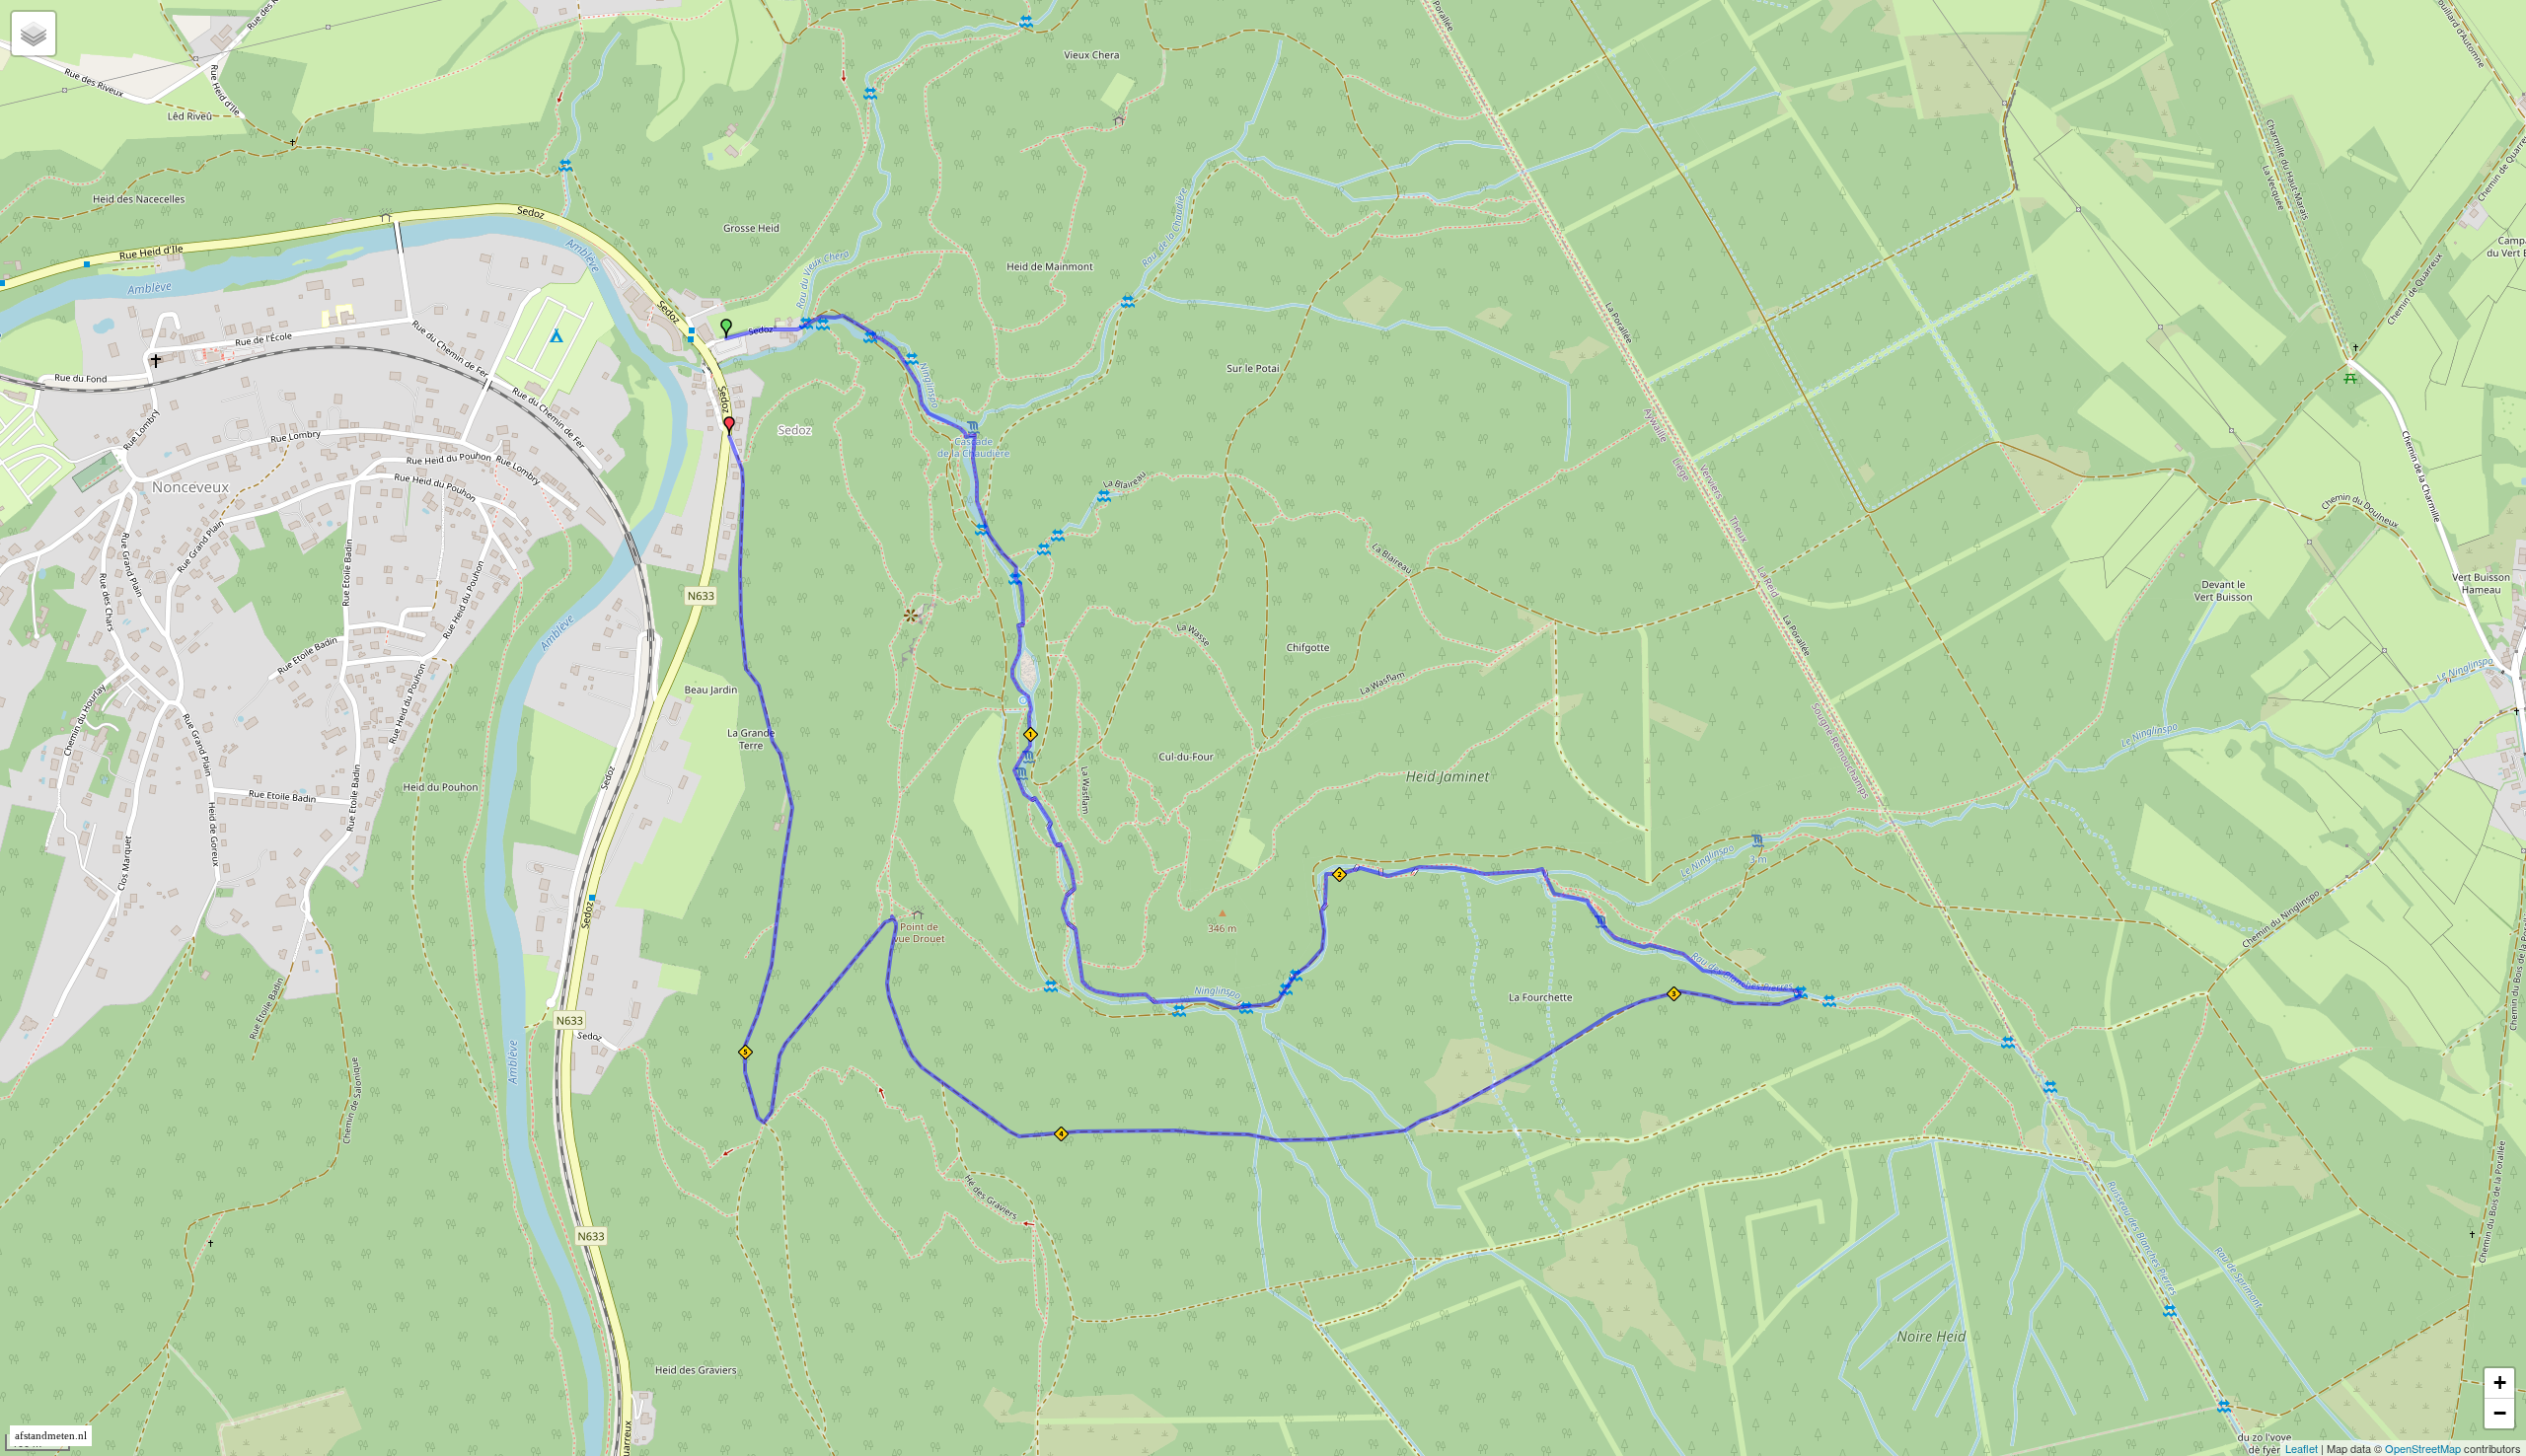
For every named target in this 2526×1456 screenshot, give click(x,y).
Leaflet (2302, 1448)
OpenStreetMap (2423, 1448)
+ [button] (2500, 1383)
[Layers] (34, 34)
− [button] (2500, 1413)
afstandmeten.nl (51, 1436)
